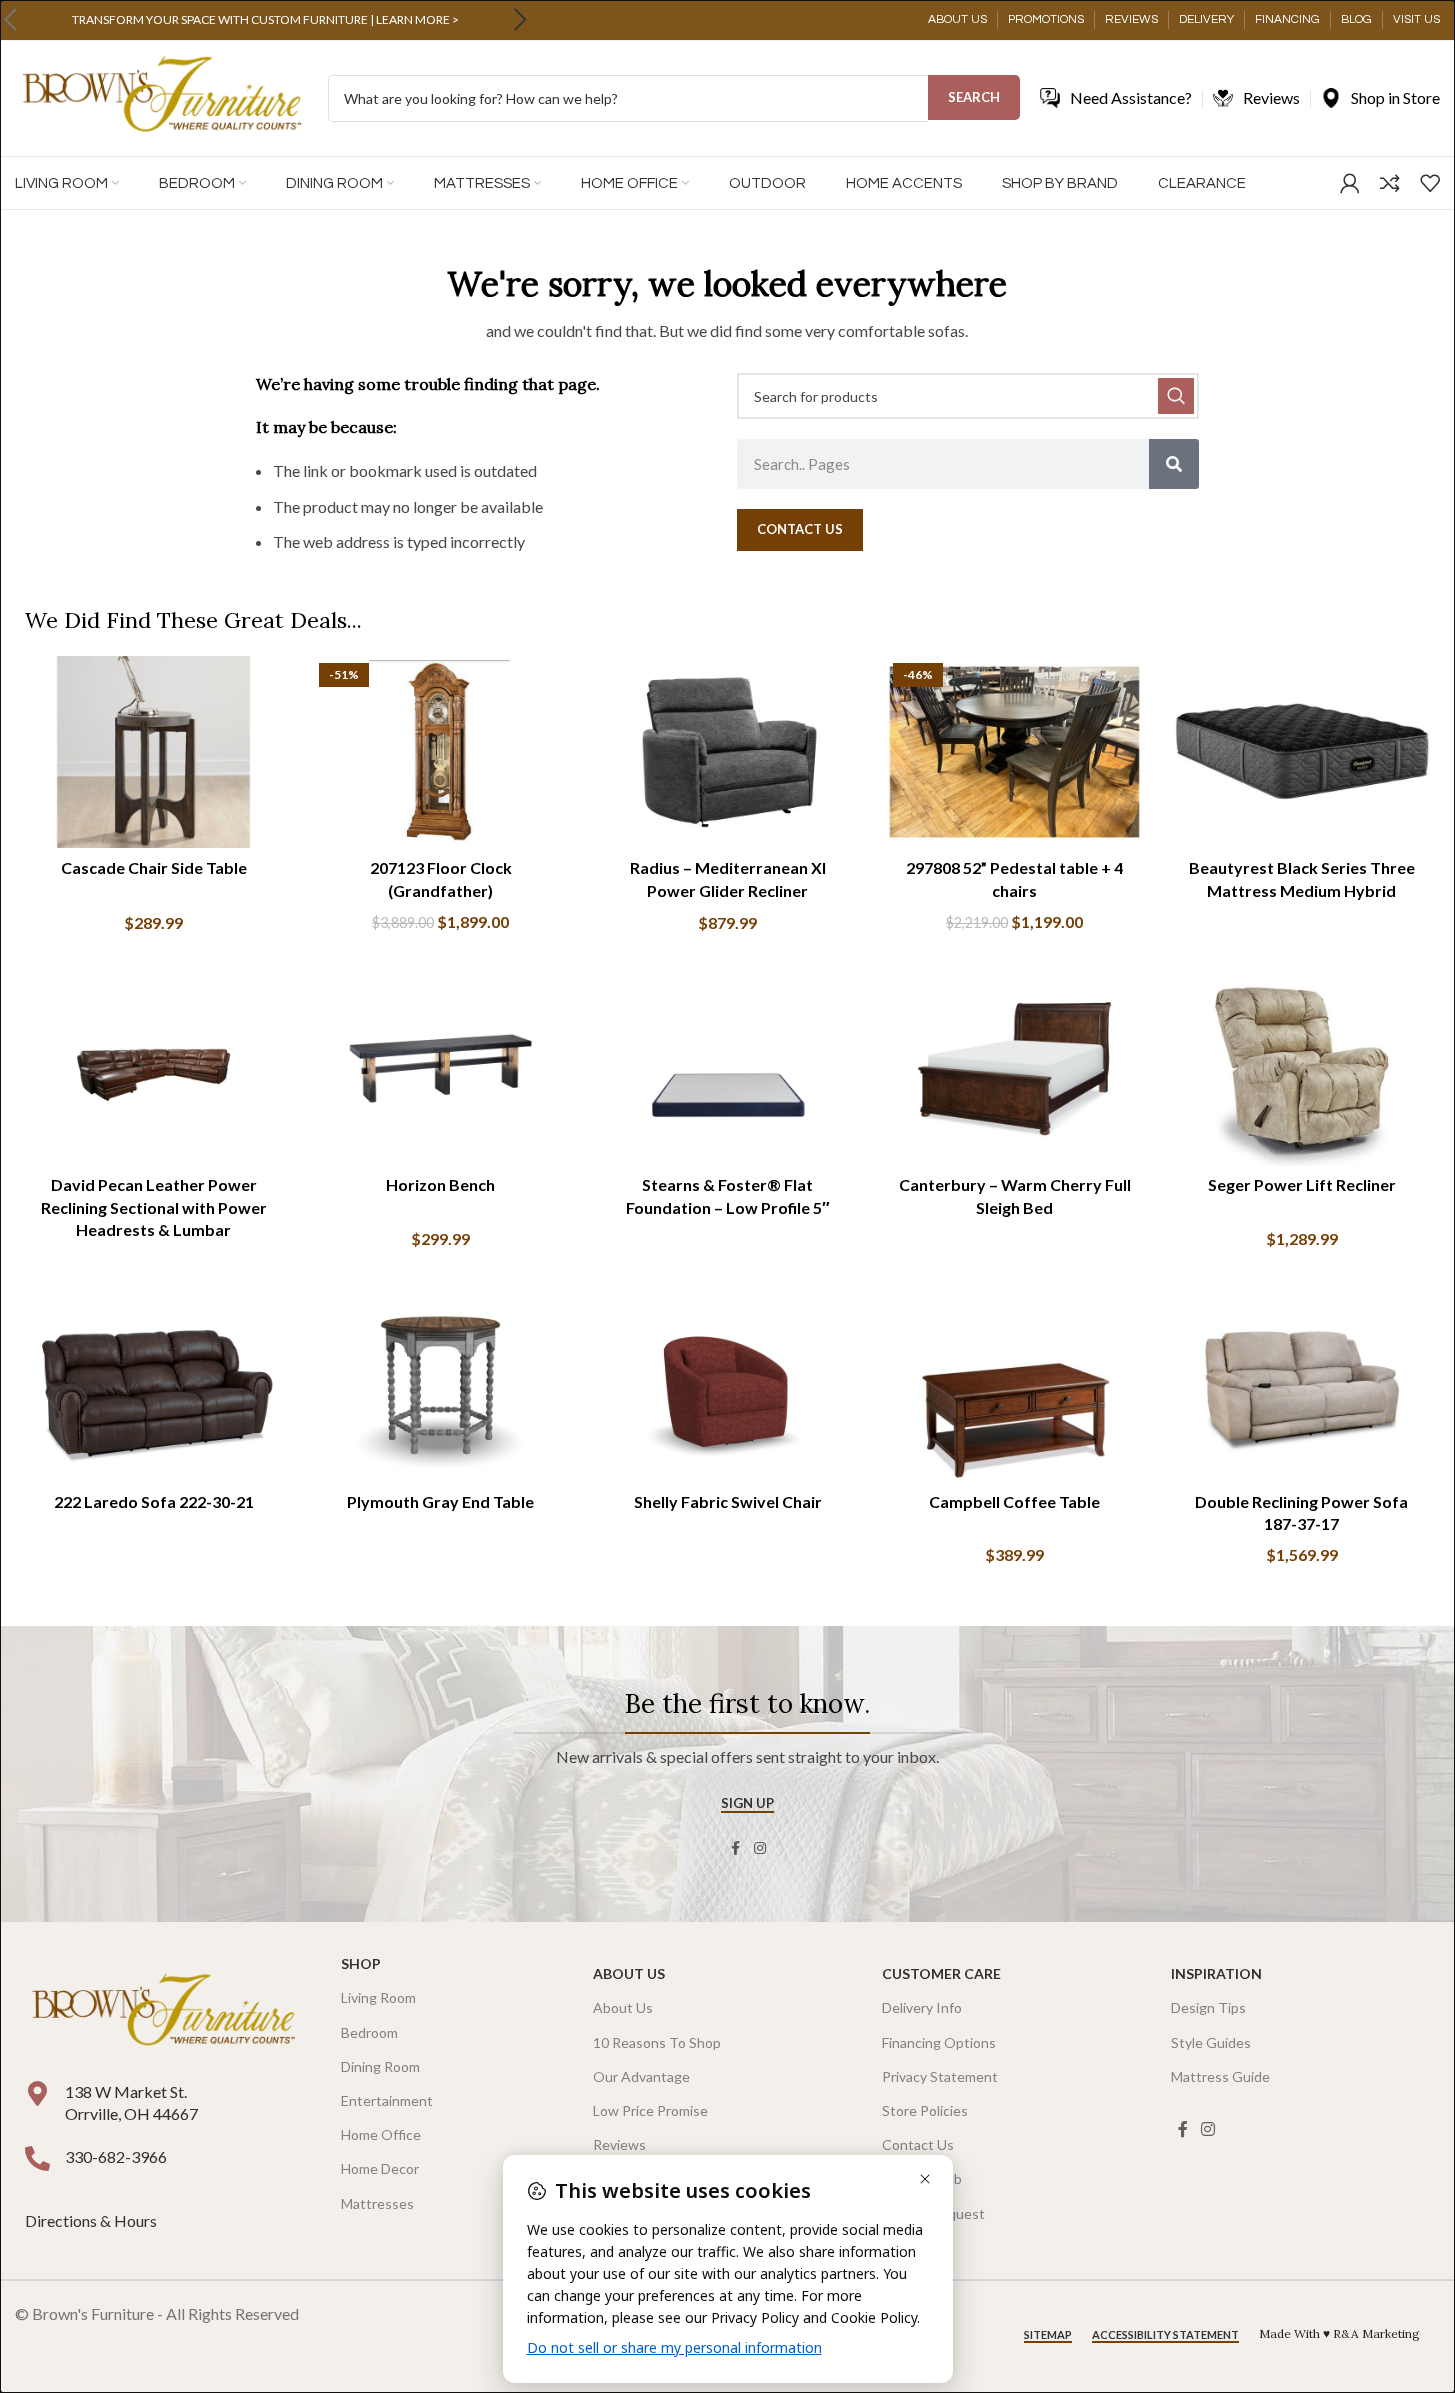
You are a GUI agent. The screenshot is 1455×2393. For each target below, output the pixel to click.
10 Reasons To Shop (657, 2042)
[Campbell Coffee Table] (1014, 1385)
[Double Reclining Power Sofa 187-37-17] (1301, 1385)
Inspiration (1216, 1973)
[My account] (1350, 183)
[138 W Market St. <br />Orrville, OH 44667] (37, 2093)
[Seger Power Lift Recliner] (1301, 1069)
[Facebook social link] (736, 1848)
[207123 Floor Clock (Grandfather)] (440, 752)
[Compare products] (1390, 183)
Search (974, 97)
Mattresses (377, 2203)
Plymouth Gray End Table (440, 1501)
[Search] (1174, 464)
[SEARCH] (1176, 396)
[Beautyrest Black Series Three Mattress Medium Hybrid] (1301, 752)
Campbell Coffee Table (1014, 1501)
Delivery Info (922, 2007)
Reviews (619, 2144)
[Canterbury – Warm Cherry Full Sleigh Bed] (1014, 1069)
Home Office (381, 2134)
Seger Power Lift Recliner (1302, 1184)
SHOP (361, 1963)
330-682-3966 (116, 2156)
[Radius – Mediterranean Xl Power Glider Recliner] (727, 752)
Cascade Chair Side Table (154, 867)
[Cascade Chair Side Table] (153, 752)
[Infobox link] (265, 20)
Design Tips (1208, 2007)
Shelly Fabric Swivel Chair (728, 1501)
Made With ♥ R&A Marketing (1339, 2333)
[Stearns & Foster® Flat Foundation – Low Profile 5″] (727, 1069)
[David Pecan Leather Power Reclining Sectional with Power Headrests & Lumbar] (153, 1069)
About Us (629, 1973)
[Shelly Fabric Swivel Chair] (727, 1385)
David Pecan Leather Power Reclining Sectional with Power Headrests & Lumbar (154, 1207)
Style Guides (1211, 2042)
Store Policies (925, 2110)
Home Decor (380, 2168)
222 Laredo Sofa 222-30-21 (154, 1501)
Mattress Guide (1220, 2076)
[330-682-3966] (37, 2158)
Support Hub (922, 2178)
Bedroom (369, 2032)
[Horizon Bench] (440, 1069)
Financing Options (939, 2042)
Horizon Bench (440, 1184)
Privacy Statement (940, 2076)
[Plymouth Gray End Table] (440, 1385)
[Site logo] (161, 96)
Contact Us (918, 2144)
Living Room (378, 1997)
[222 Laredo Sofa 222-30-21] (153, 1385)
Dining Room (380, 2066)
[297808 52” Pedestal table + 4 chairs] (1014, 752)
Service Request (933, 2213)
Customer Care (941, 1973)
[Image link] (163, 2011)
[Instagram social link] (760, 1848)
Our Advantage (641, 2076)
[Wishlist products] (1430, 183)
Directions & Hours (92, 2220)
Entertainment (387, 2100)
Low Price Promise (650, 2110)
